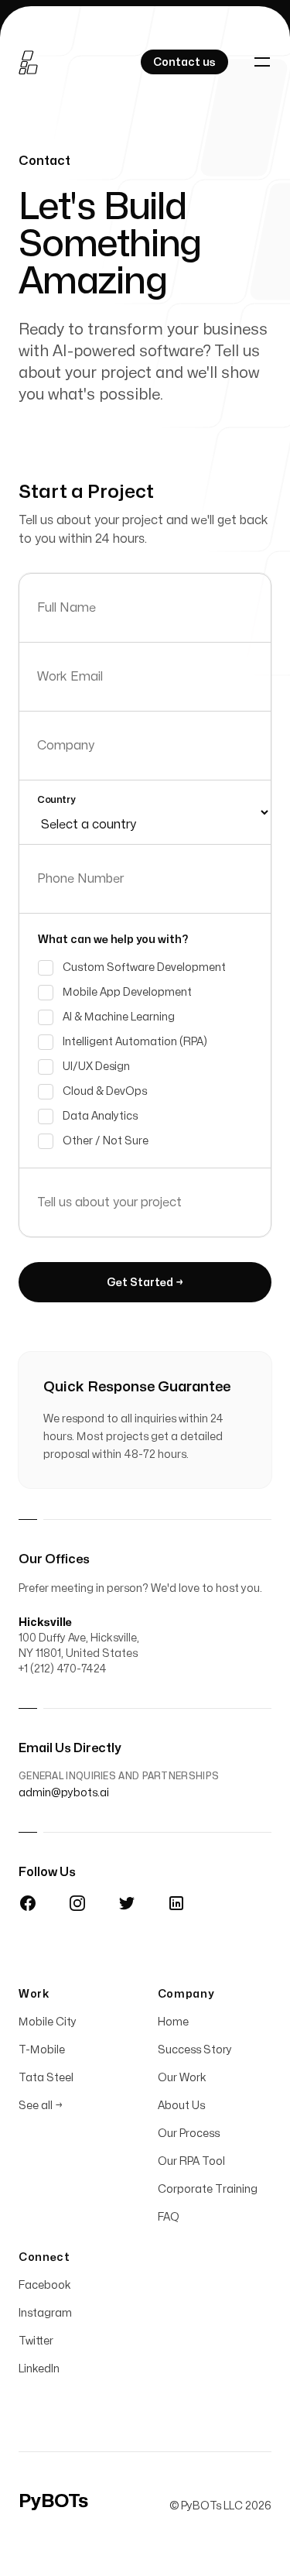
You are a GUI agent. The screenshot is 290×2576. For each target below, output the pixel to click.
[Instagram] (77, 1903)
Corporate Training (208, 2189)
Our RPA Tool (191, 2161)
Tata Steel (46, 2078)
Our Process (189, 2134)
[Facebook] (28, 1903)
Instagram (45, 2313)
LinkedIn (39, 2369)
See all (41, 2106)
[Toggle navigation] (262, 62)
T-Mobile (42, 2050)
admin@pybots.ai (64, 1793)
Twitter (36, 2341)
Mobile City (48, 2022)
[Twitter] (127, 1903)
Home (173, 2022)
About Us (181, 2106)
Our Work (182, 2078)
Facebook (45, 2285)
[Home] (29, 62)
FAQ (169, 2217)
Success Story (195, 2050)
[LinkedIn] (176, 1903)
